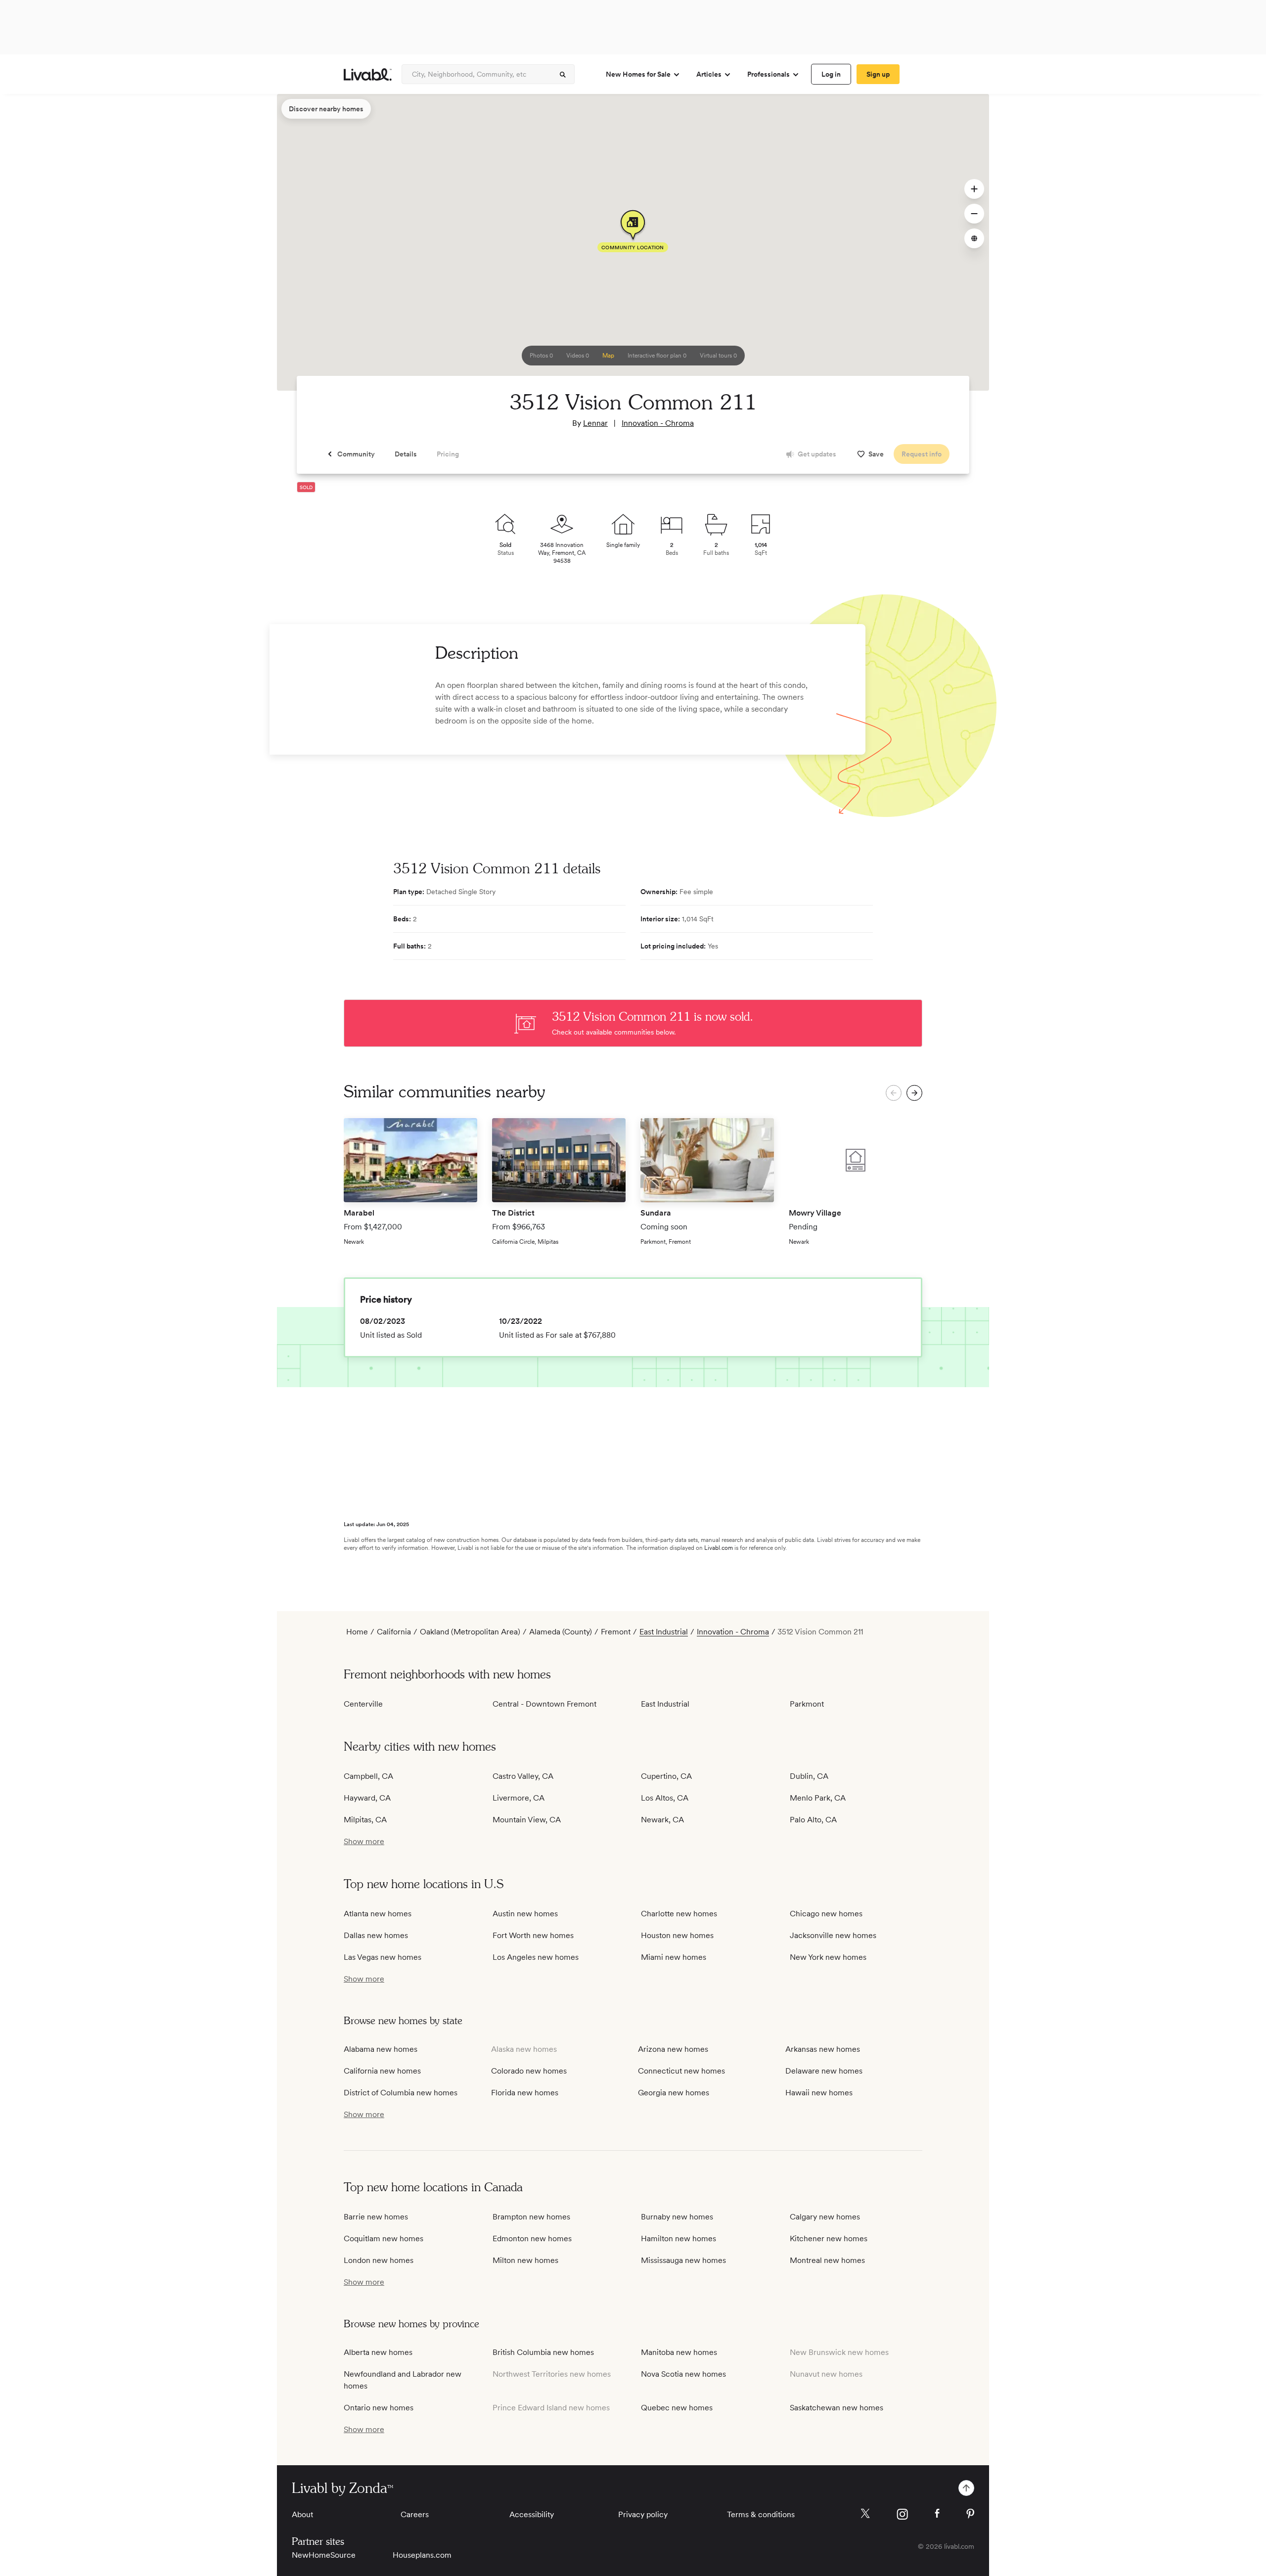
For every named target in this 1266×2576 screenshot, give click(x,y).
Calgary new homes (825, 2217)
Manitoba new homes (679, 2352)
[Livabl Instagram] (902, 2514)
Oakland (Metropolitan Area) (470, 1632)
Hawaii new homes (819, 2093)
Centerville (363, 1704)
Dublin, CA (809, 1776)
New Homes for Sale (638, 74)
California (394, 1632)
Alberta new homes (378, 2352)
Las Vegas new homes (383, 1957)
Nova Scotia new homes (683, 2374)
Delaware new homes (824, 2071)
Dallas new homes (376, 1935)
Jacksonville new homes (833, 1935)
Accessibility (532, 2514)
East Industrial (664, 1632)
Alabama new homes (381, 2049)
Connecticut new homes (681, 2071)
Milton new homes (525, 2260)
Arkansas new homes (823, 2049)
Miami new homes (674, 1957)
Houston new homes (677, 1935)
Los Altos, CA (665, 1798)
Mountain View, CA (527, 1820)
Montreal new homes (827, 2260)
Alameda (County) (561, 1632)
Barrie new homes (376, 2217)
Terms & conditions (761, 2514)
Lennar (595, 423)
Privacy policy (643, 2514)
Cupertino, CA (666, 1776)
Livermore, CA (519, 1798)
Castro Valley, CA (523, 1776)
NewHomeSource (324, 2555)
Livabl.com (719, 1548)
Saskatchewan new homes (836, 2408)
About (302, 2514)
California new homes (382, 2071)
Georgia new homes (674, 2093)
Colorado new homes (529, 2071)
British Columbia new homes (543, 2352)
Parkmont (807, 1704)
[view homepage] (368, 74)
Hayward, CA (367, 1798)
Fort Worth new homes (533, 1935)
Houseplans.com (422, 2555)
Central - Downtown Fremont (544, 1704)
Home (357, 1632)
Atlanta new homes (378, 1914)
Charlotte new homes (679, 1914)
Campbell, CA (368, 1776)
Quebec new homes (677, 2408)
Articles (709, 74)
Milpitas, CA (365, 1820)
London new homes (379, 2260)
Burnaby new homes (677, 2217)
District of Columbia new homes (401, 2093)
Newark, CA (662, 1820)
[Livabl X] (865, 2513)
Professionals (769, 74)
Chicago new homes (826, 1914)
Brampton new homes (531, 2217)
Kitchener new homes (829, 2238)
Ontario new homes (379, 2408)
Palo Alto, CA (813, 1820)
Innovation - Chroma (658, 423)
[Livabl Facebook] (937, 2513)
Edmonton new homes (532, 2238)
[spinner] (563, 75)
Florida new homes (525, 2093)
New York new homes (828, 1957)
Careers (415, 2514)
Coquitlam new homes (384, 2238)
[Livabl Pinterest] (970, 2514)
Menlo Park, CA (818, 1798)
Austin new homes (525, 1914)
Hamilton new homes (678, 2238)
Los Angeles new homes (536, 1957)
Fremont (616, 1632)
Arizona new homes (673, 2049)
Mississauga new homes (683, 2260)
